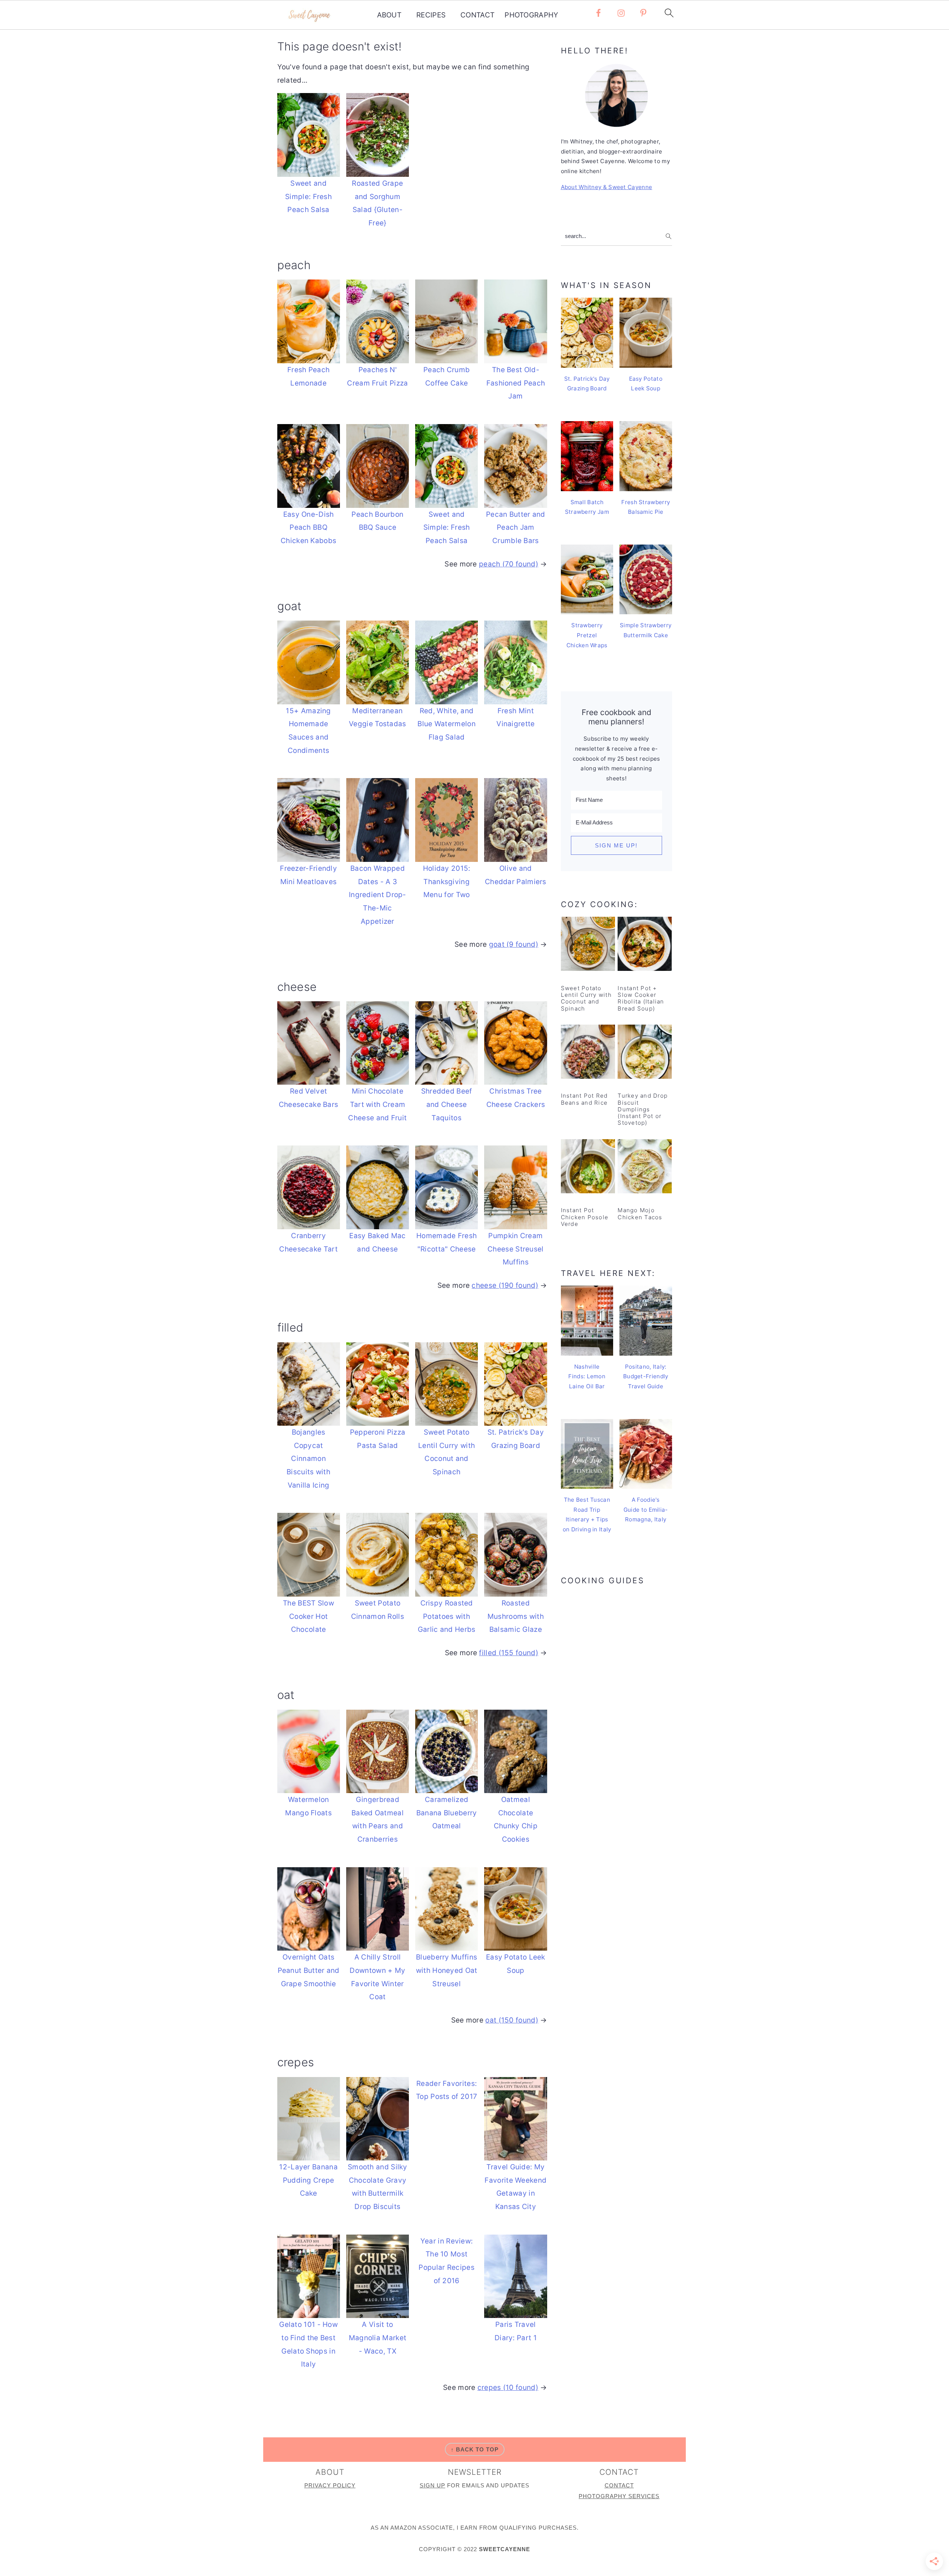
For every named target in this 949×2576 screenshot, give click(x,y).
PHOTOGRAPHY (531, 15)
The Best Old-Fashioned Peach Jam (516, 383)
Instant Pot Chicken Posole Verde (585, 1217)
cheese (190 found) (505, 1285)
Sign (428, 2485)
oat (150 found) (512, 2020)
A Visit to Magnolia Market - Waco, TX (378, 2338)
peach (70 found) (509, 564)
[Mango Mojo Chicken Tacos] (645, 1168)
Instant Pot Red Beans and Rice (584, 1099)
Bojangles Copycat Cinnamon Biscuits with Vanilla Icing (308, 1459)
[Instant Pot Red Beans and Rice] (588, 1053)
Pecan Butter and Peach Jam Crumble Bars (516, 528)
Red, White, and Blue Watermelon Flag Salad (447, 724)
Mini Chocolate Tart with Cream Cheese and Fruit (377, 1104)
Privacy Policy (330, 2485)
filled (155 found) (508, 1653)
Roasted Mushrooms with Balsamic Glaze (516, 1616)
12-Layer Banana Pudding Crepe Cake (308, 2180)
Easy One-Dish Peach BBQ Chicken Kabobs (308, 528)
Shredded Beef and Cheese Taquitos (447, 1104)
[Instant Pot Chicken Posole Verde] (588, 1168)
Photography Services (619, 2496)
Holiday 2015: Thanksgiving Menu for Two (447, 882)
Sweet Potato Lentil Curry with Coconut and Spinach (586, 998)
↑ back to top (475, 2449)
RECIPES (431, 15)
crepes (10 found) (508, 2387)
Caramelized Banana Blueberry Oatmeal (447, 1813)
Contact (619, 2485)
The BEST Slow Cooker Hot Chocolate (308, 1616)
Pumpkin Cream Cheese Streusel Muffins (516, 1249)
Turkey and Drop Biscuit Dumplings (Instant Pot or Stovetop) (643, 1109)
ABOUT (389, 15)
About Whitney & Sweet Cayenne (607, 187)
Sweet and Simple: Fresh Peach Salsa (308, 196)
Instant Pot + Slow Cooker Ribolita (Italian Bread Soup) (641, 998)
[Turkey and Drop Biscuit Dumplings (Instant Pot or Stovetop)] (645, 1053)
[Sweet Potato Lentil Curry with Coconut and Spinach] (588, 945)
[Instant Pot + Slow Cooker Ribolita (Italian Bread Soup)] (645, 945)
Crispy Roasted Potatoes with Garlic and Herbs (447, 1616)
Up (441, 2485)
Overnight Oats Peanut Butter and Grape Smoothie (309, 1970)
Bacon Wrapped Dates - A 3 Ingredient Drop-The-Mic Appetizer (378, 895)
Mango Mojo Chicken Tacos (640, 1213)
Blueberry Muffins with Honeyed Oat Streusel (447, 1970)
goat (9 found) (514, 944)
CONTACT (477, 15)
